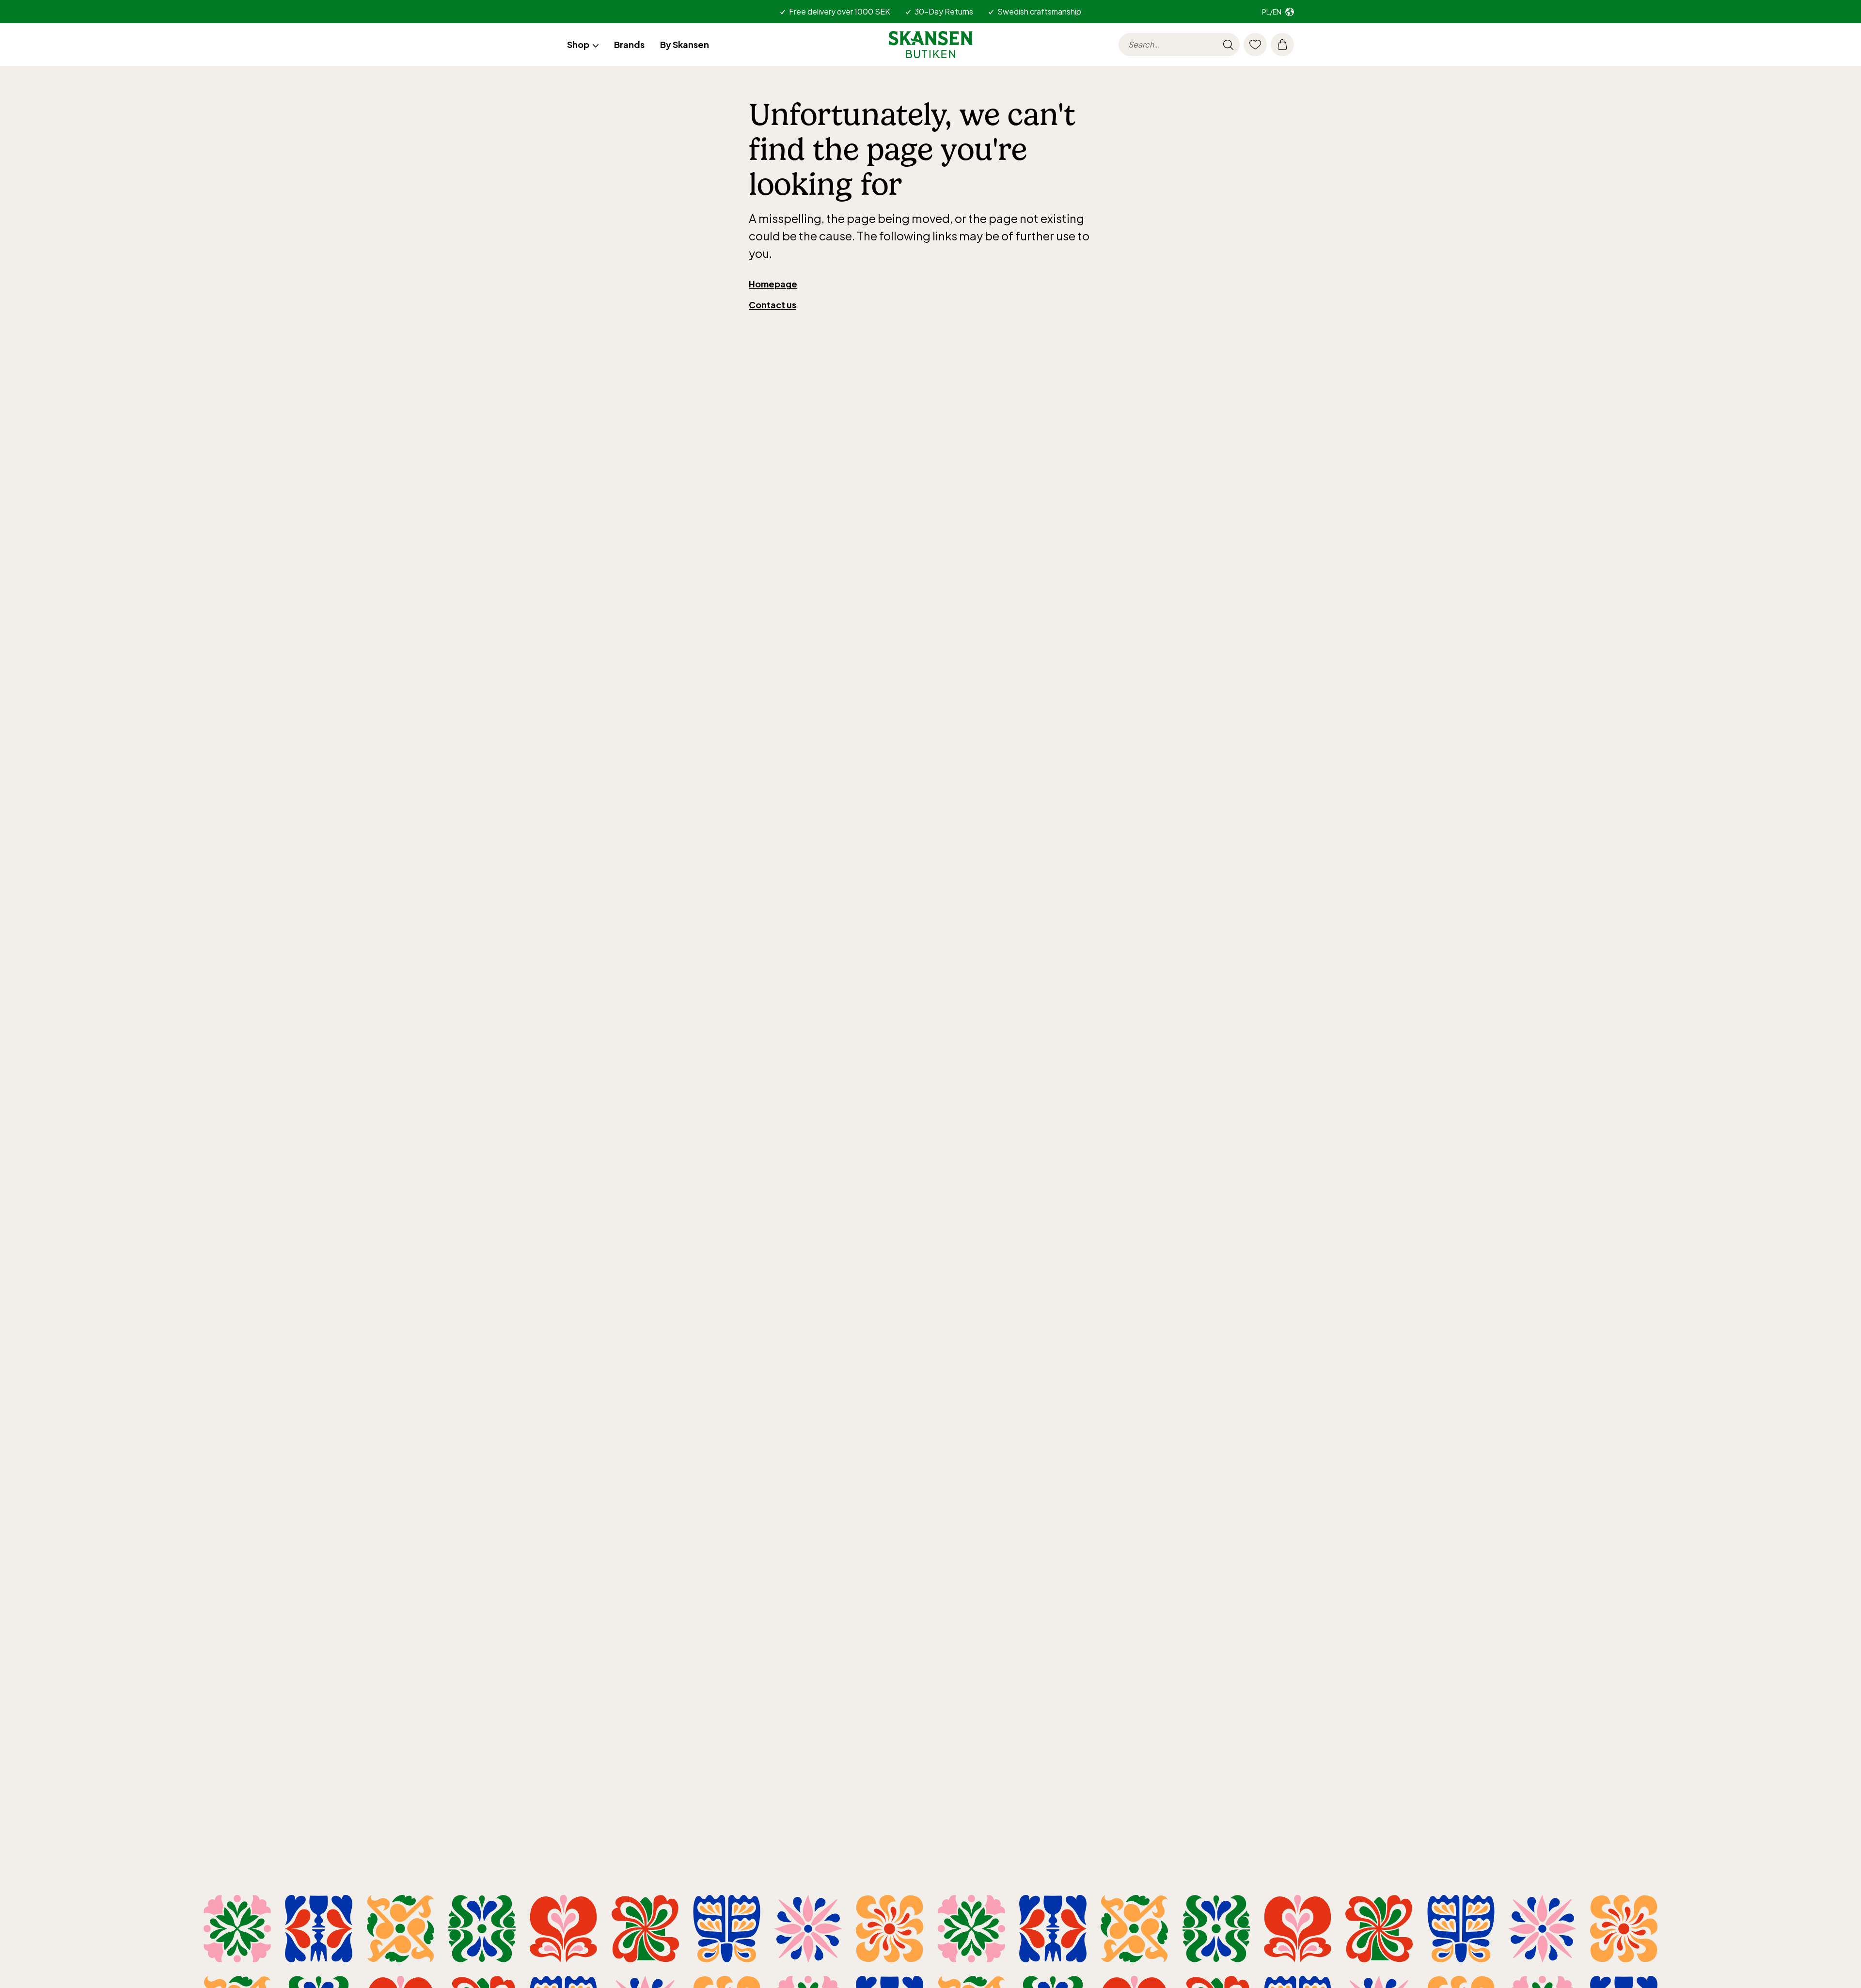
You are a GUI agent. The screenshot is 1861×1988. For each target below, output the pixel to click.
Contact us (773, 305)
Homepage (773, 284)
